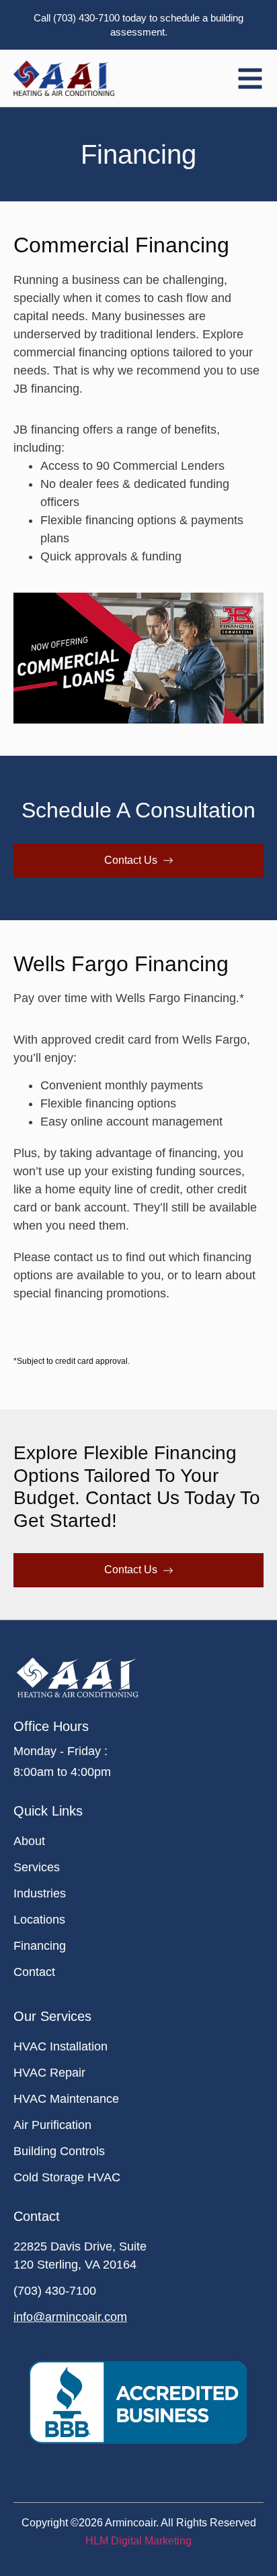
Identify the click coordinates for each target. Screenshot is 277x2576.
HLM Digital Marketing (138, 2541)
